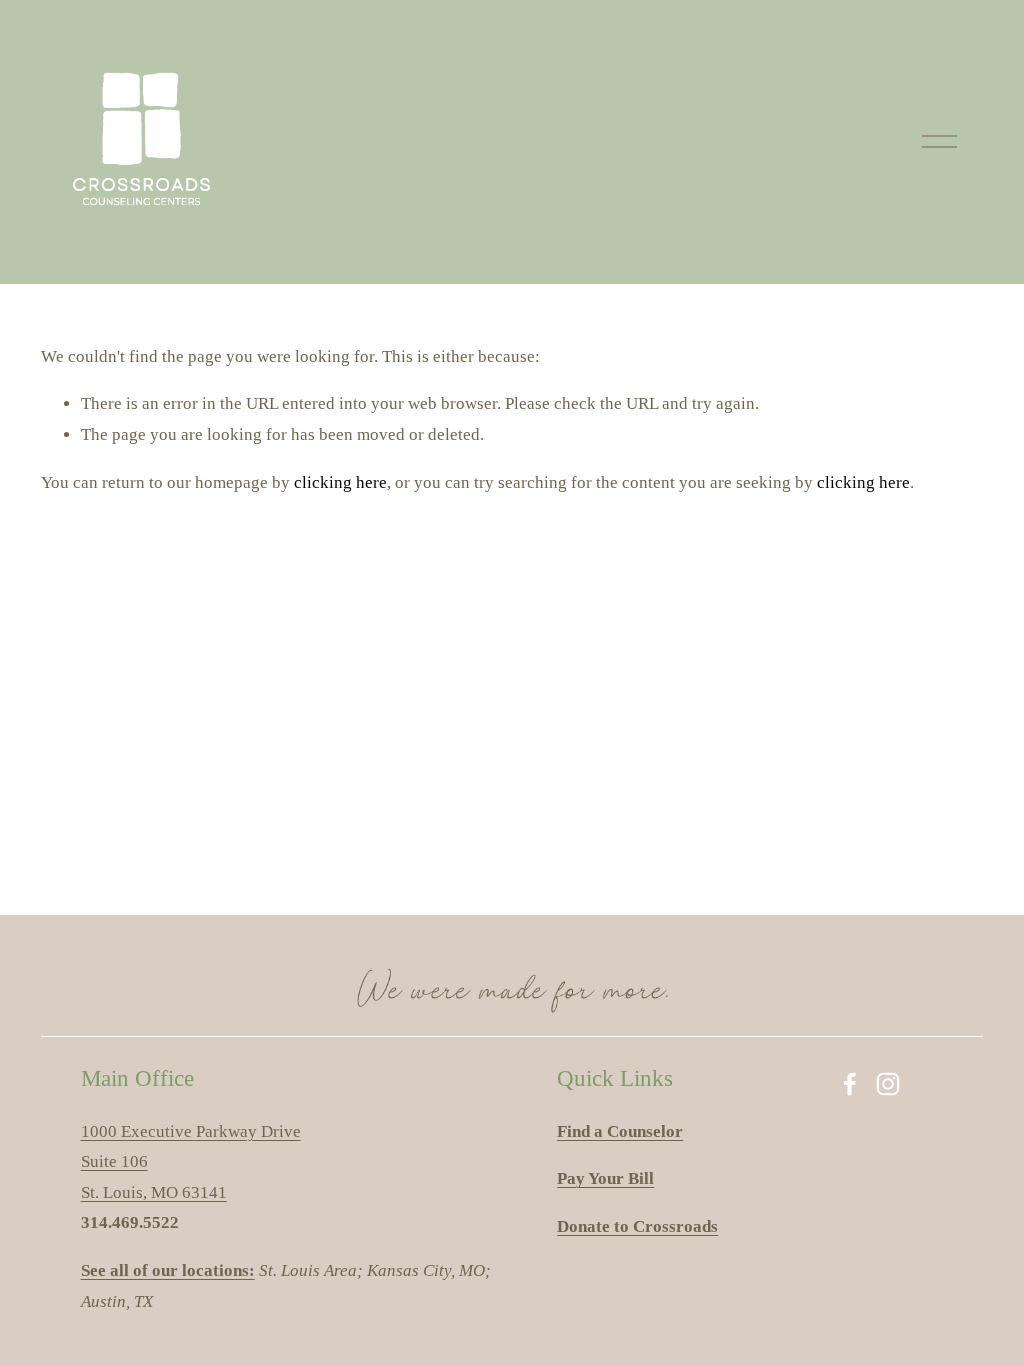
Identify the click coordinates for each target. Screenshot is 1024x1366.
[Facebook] (850, 1084)
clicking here (340, 482)
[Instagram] (888, 1084)
